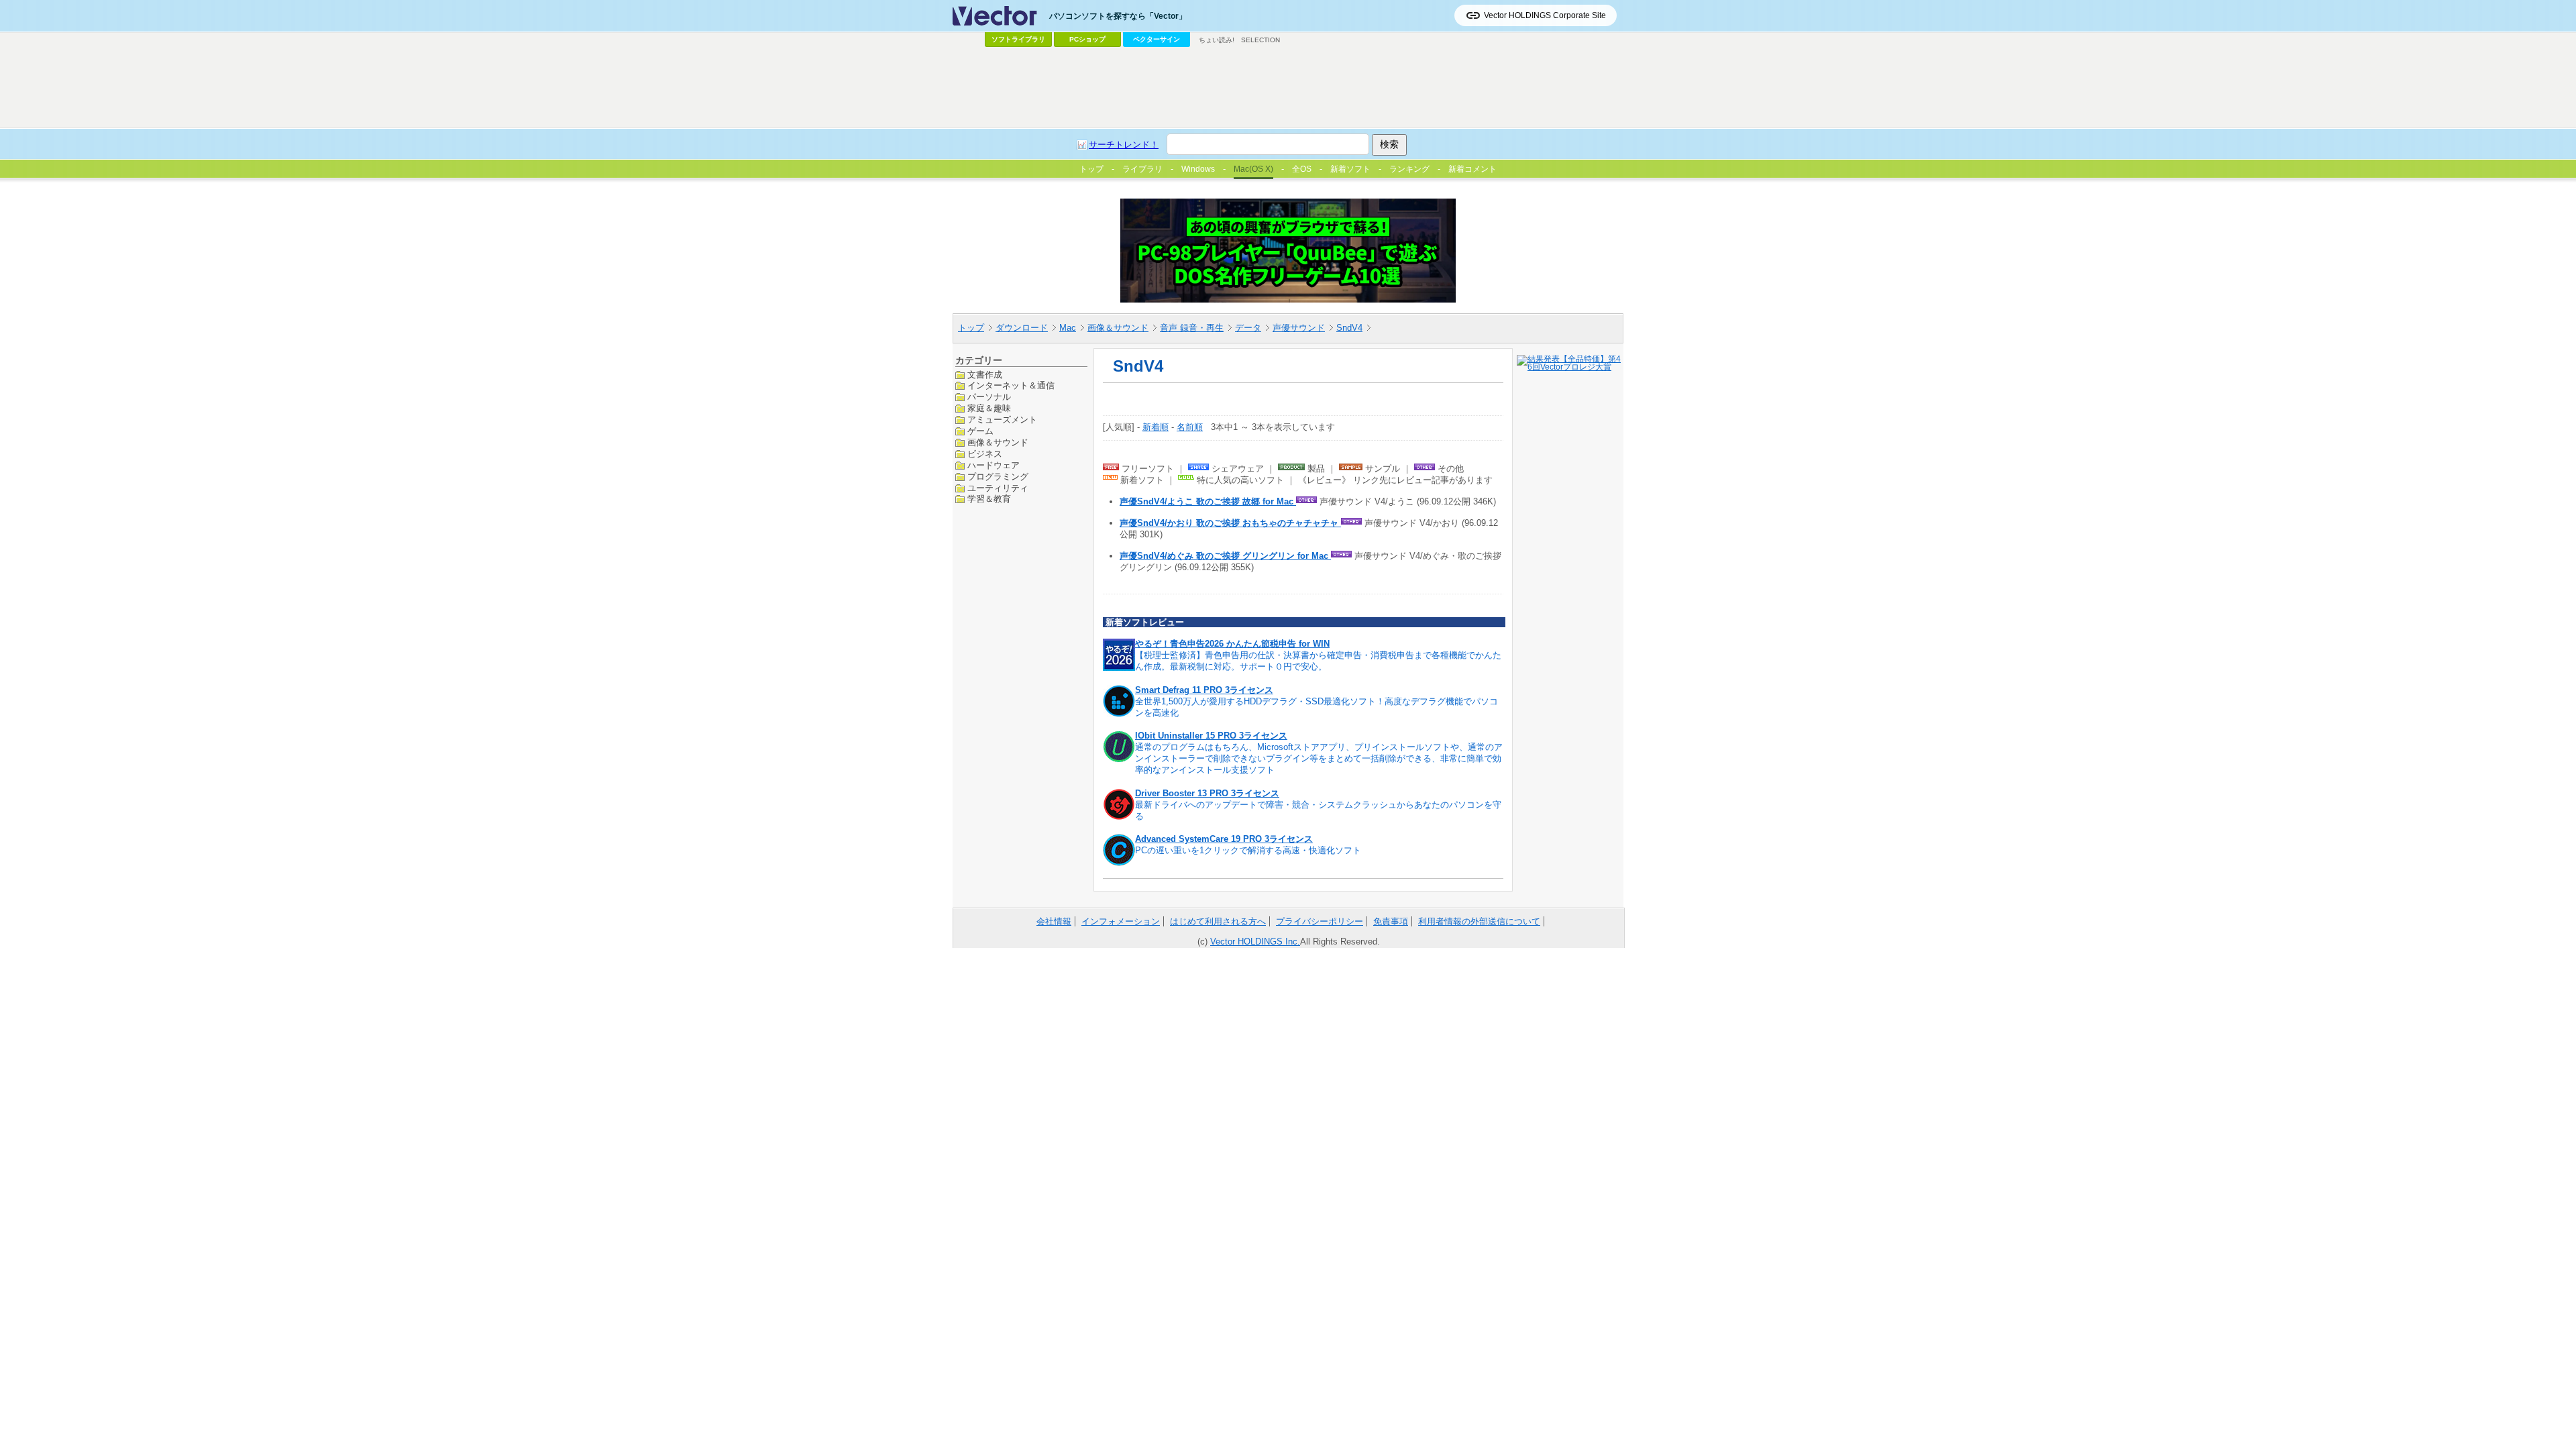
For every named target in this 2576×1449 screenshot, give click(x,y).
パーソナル (989, 397)
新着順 (1156, 427)
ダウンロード (1022, 328)
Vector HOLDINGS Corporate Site (1545, 15)
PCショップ (1087, 39)
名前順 (1190, 427)
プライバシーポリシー (1320, 921)
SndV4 (1349, 328)
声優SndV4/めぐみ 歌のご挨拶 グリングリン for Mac (1225, 556)
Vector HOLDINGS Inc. (1255, 942)
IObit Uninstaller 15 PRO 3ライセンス (1211, 736)
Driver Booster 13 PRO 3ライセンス (1207, 793)
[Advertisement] (1288, 88)
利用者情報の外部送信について (1479, 921)
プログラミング (998, 477)
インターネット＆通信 (1011, 385)
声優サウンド (1299, 328)
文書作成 (985, 375)
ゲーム (980, 431)
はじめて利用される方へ (1218, 921)
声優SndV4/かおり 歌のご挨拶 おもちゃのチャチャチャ (1230, 523)
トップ (971, 328)
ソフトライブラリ (1018, 39)
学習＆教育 (989, 499)
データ (1248, 328)
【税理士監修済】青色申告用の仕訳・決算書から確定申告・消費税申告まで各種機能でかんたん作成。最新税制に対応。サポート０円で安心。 (1318, 661)
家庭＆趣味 (989, 408)
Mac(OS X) (1253, 169)
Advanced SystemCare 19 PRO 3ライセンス (1224, 839)
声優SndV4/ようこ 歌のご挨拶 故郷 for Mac (1208, 501)
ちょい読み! (1217, 40)
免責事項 (1391, 921)
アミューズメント (1002, 420)
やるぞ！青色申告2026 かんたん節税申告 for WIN (1232, 644)
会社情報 (1054, 921)
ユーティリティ (998, 488)
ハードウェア (994, 465)
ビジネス (985, 454)
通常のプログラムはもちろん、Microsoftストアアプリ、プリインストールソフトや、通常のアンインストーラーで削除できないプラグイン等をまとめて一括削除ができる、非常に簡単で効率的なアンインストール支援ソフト (1319, 758)
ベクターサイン (1157, 39)
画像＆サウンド (1118, 328)
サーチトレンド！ (1124, 145)
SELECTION (1260, 40)
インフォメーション (1121, 921)
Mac (1068, 328)
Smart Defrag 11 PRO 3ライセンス (1204, 690)
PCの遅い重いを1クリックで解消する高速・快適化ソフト (1248, 850)
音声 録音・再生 (1192, 328)
